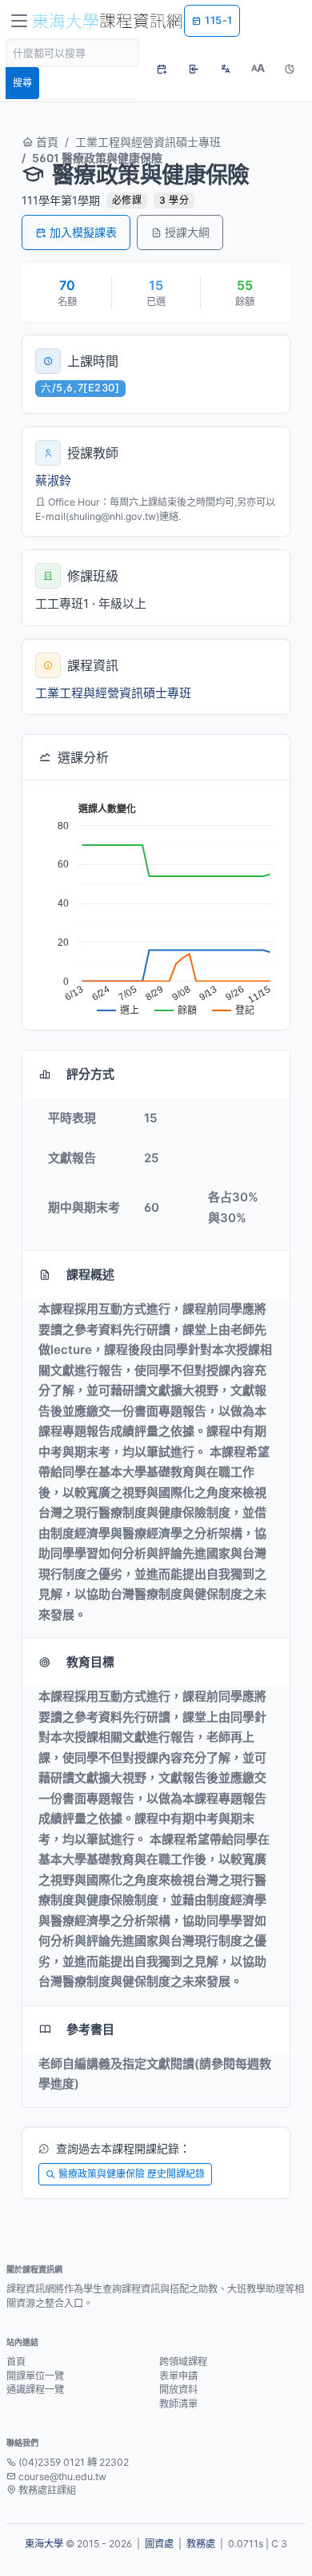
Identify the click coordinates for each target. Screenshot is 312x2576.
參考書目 (90, 2029)
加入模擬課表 (83, 232)
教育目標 (90, 1662)
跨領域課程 (183, 2362)
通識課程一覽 (35, 2389)
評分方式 (90, 1074)
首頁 (46, 142)
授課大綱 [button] (187, 232)
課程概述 (90, 1274)
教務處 (201, 2544)
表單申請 (178, 2376)
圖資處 (159, 2544)
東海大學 (44, 2544)
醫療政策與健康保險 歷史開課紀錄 (132, 2174)
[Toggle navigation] (19, 21)
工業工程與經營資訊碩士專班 (148, 142)
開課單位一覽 (35, 2376)
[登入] (194, 69)
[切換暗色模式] (290, 69)
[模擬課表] (162, 69)
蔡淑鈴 (53, 480)
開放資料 (178, 2389)
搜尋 (22, 83)
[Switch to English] (226, 69)
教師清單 (178, 2404)
